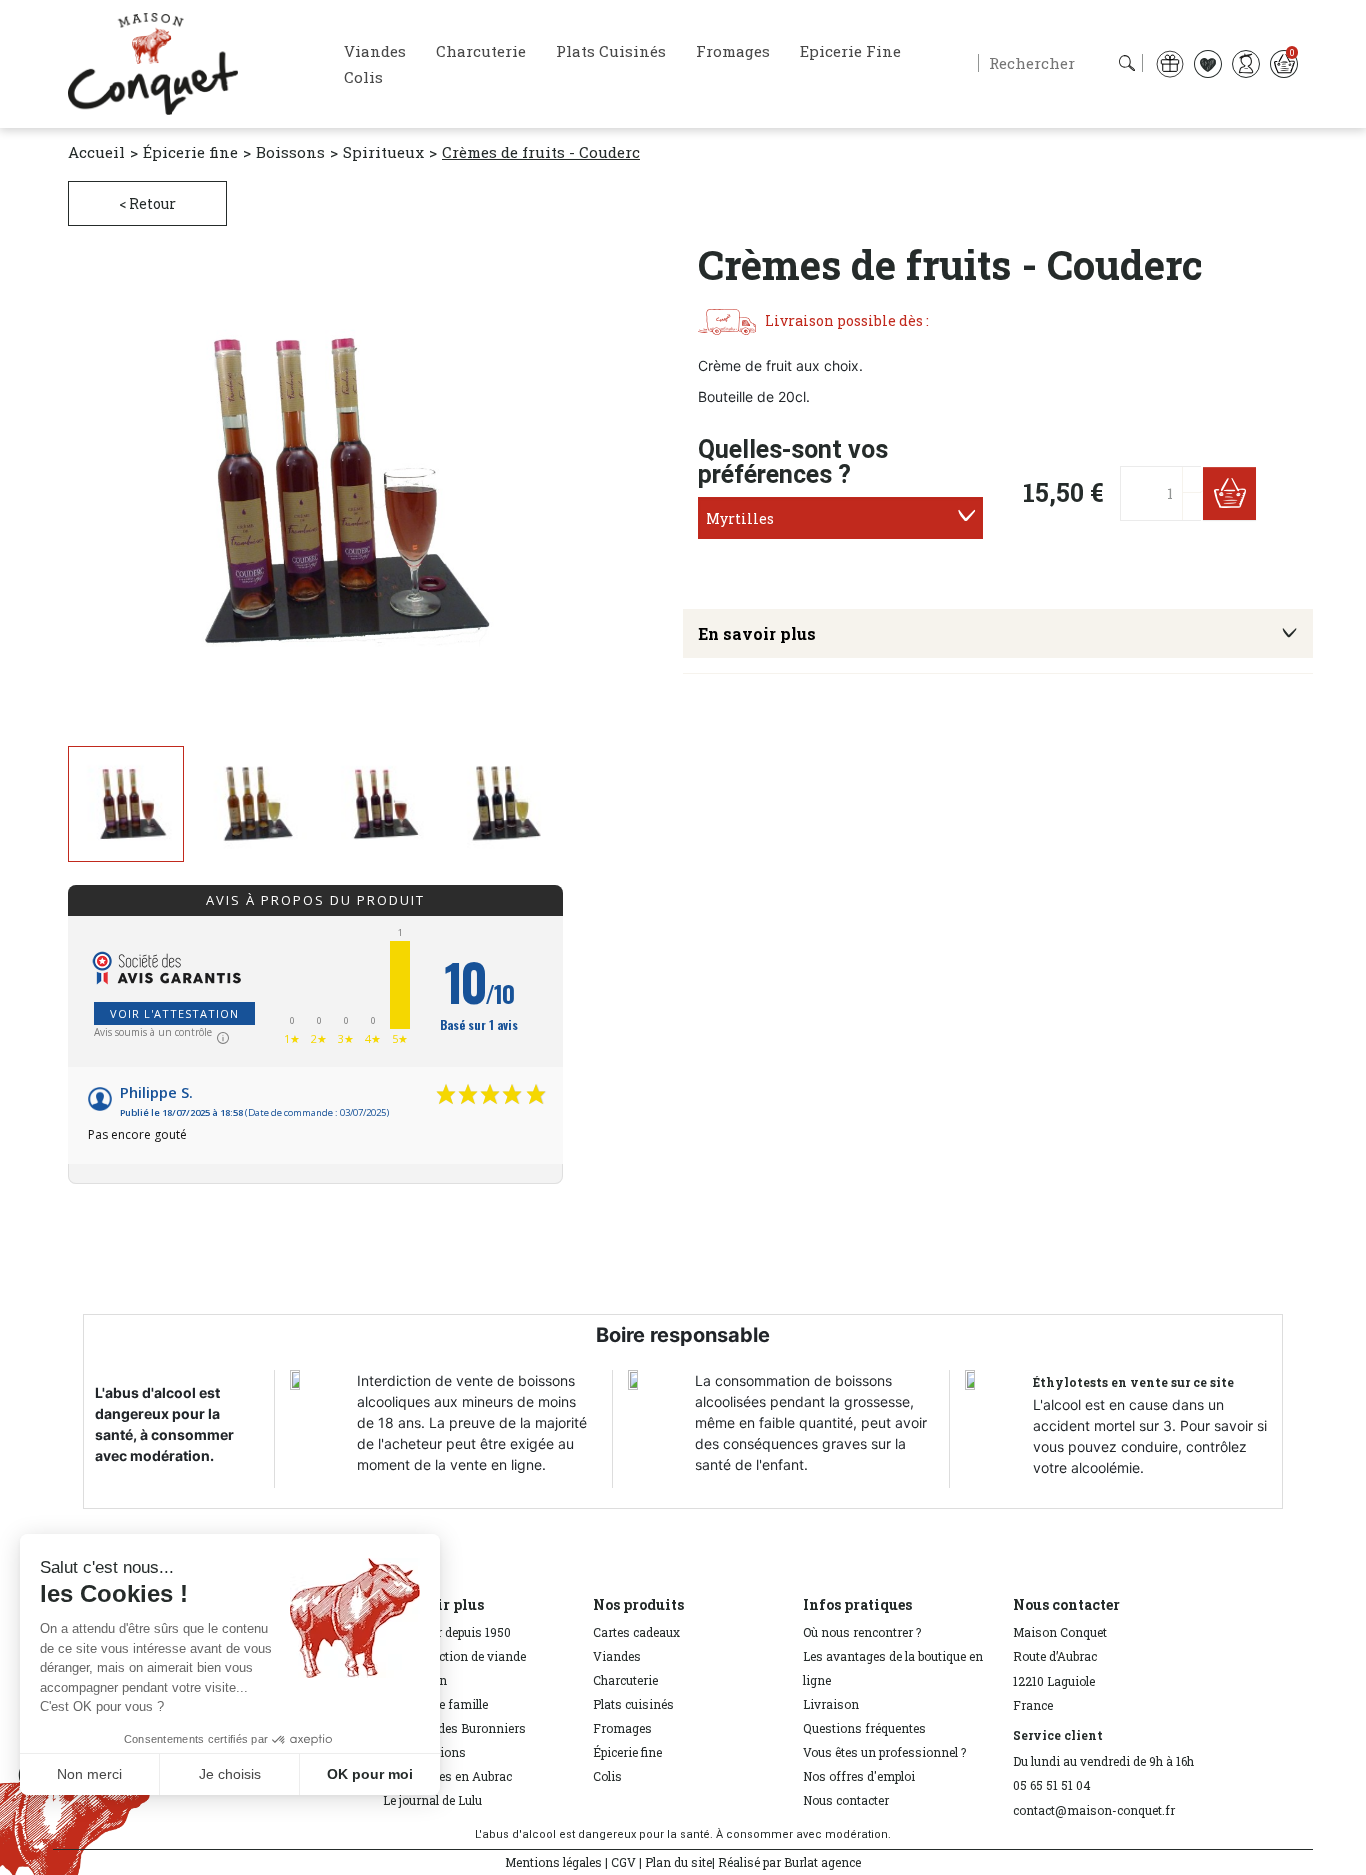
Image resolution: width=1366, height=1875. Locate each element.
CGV (623, 1862)
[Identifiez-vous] (1246, 63)
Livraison (831, 1704)
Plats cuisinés (633, 1704)
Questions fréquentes (864, 1728)
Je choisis (230, 1774)
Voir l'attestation (174, 1013)
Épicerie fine (627, 1752)
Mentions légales (553, 1862)
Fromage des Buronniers (454, 1728)
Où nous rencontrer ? (862, 1632)
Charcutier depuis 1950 (447, 1632)
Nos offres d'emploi (859, 1776)
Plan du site (678, 1862)
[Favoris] (1208, 63)
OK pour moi (370, 1774)
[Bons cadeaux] (1170, 63)
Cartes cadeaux (636, 1632)
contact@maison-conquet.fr (1094, 1810)
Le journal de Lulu (432, 1800)
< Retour (147, 203)
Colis (607, 1776)
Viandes (617, 1656)
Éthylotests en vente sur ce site (1133, 1382)
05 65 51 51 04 (1052, 1785)
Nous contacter (846, 1800)
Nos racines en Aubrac (447, 1776)
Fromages (622, 1728)
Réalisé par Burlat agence (789, 1862)
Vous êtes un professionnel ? (884, 1752)
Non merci (89, 1774)
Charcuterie (625, 1680)
